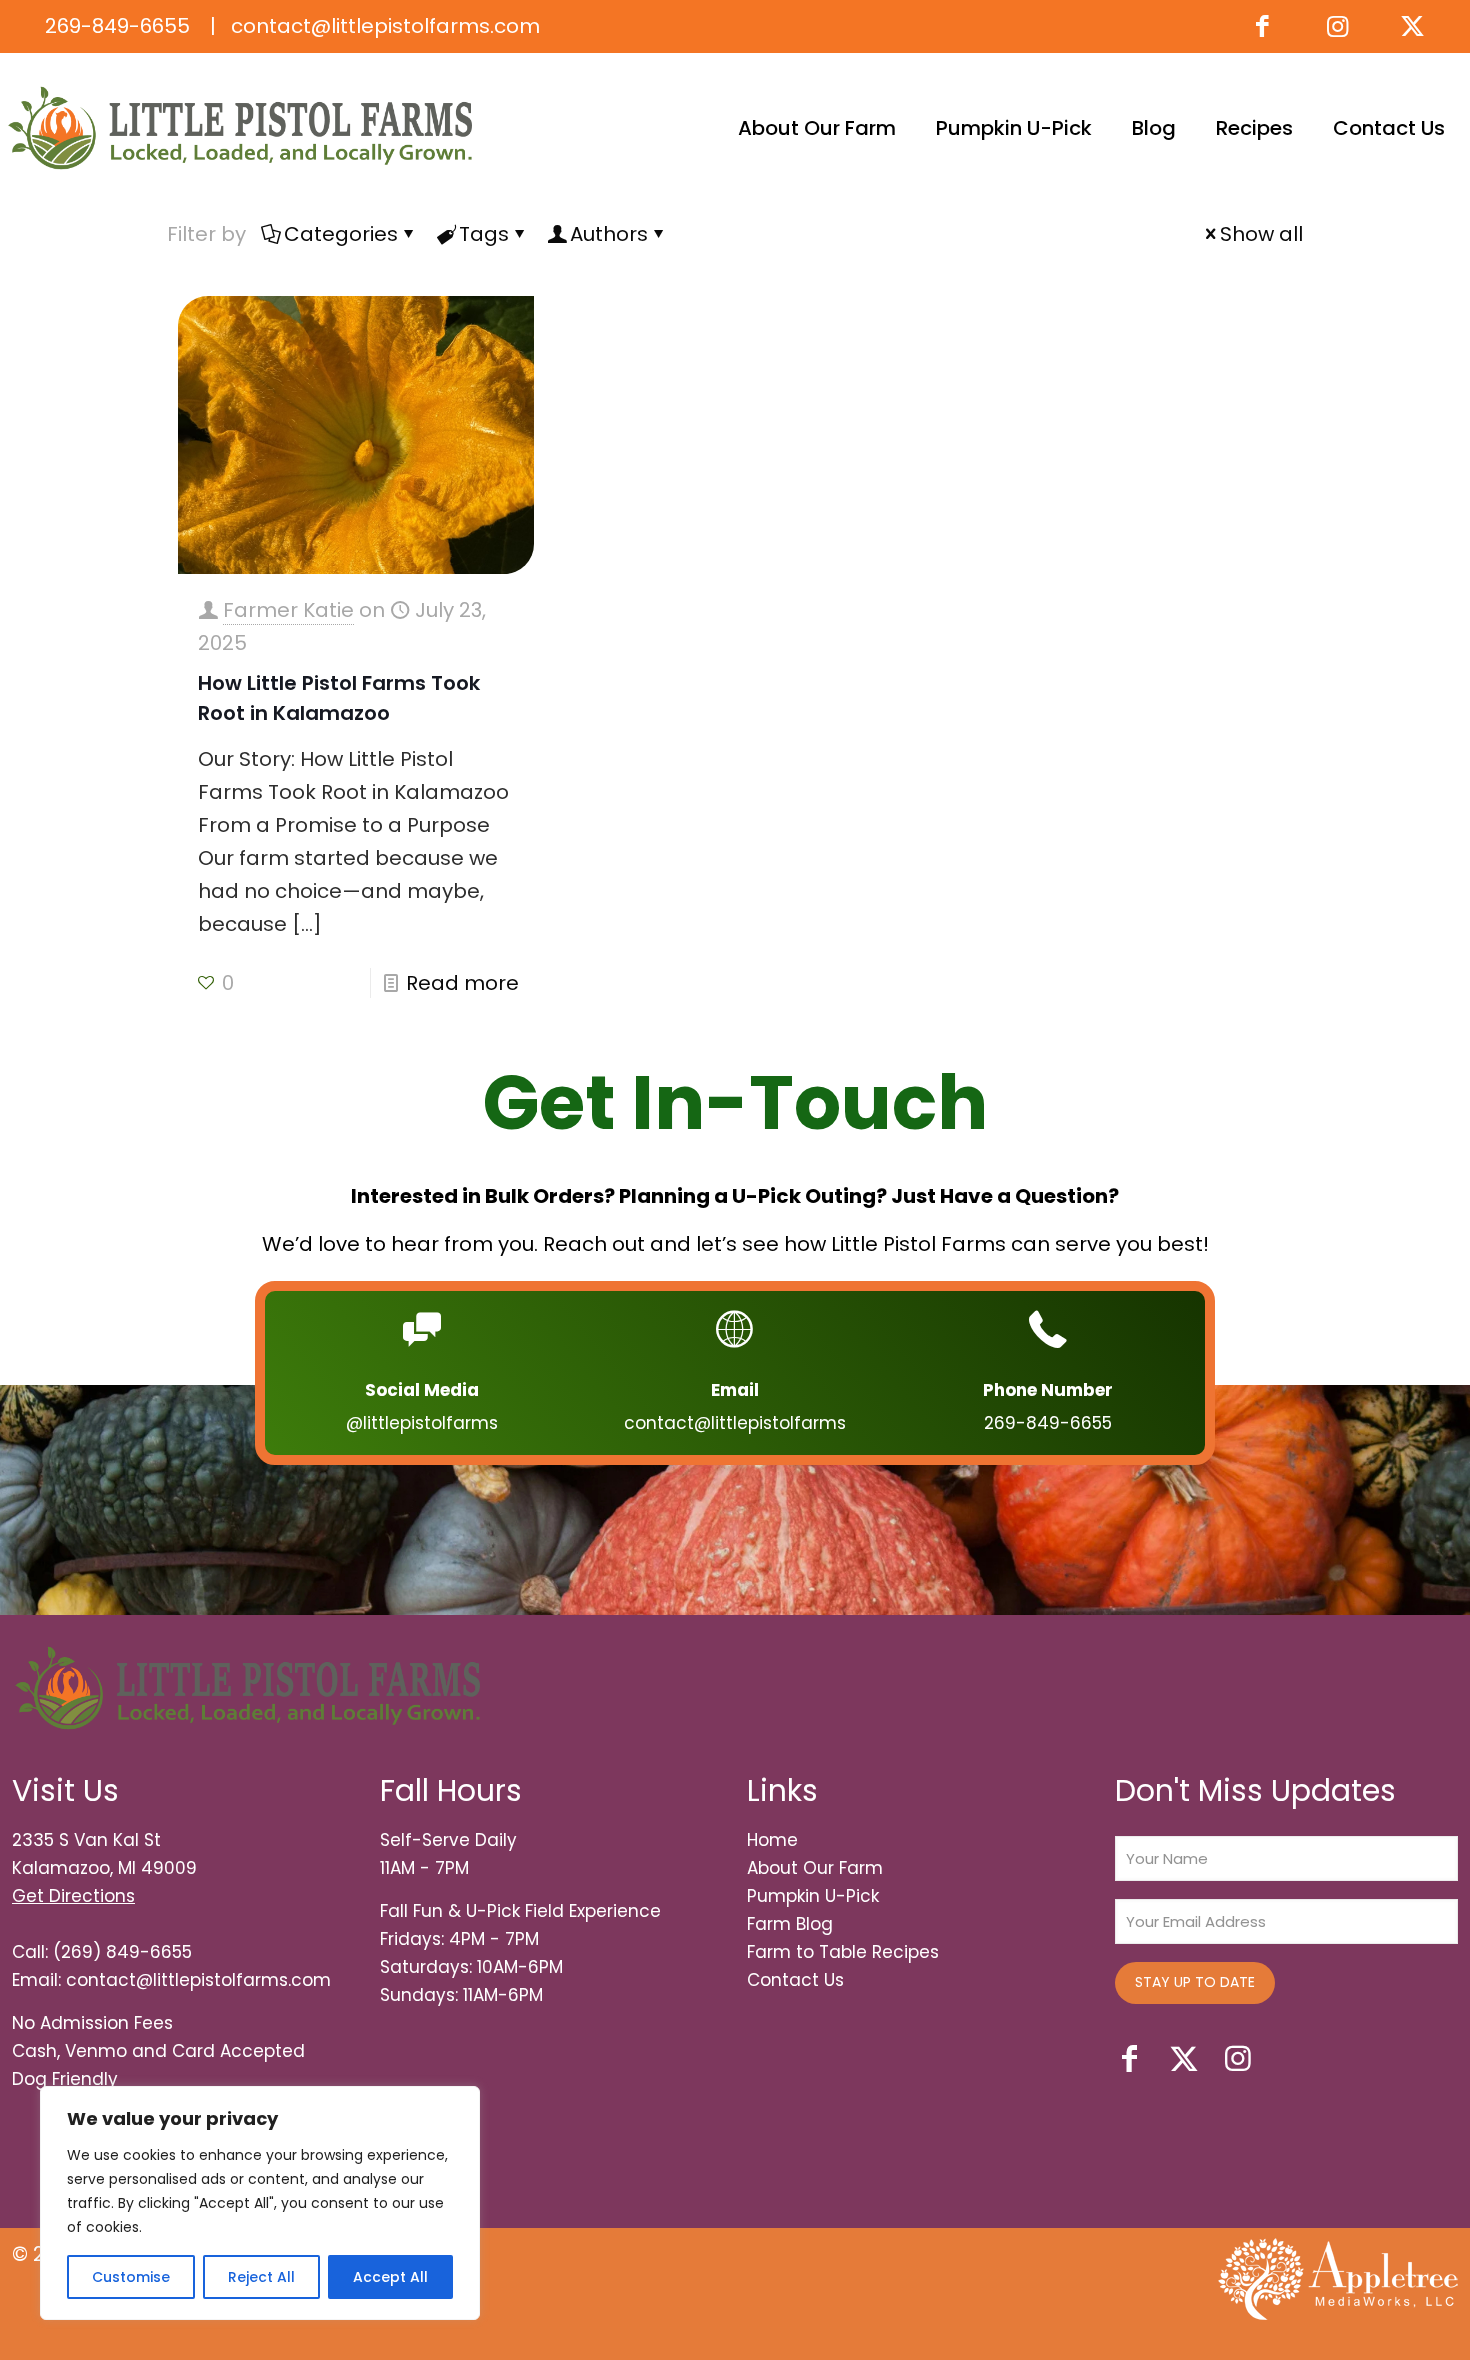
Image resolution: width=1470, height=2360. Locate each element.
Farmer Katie (288, 610)
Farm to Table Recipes (843, 1952)
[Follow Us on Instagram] (1337, 26)
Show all (1261, 234)
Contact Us (795, 1980)
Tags (484, 234)
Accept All (390, 2277)
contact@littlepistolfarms (735, 1423)
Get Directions (73, 1896)
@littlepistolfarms (422, 1423)
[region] (260, 2203)
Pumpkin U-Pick (813, 1896)
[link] (1338, 2279)
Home (772, 1840)
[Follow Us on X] (1412, 26)
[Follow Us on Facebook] (1262, 26)
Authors (609, 234)
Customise (131, 2277)
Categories (341, 234)
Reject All (261, 2277)
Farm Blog (790, 1924)
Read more (462, 983)
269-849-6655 (117, 26)
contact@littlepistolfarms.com (383, 26)
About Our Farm (815, 1868)
